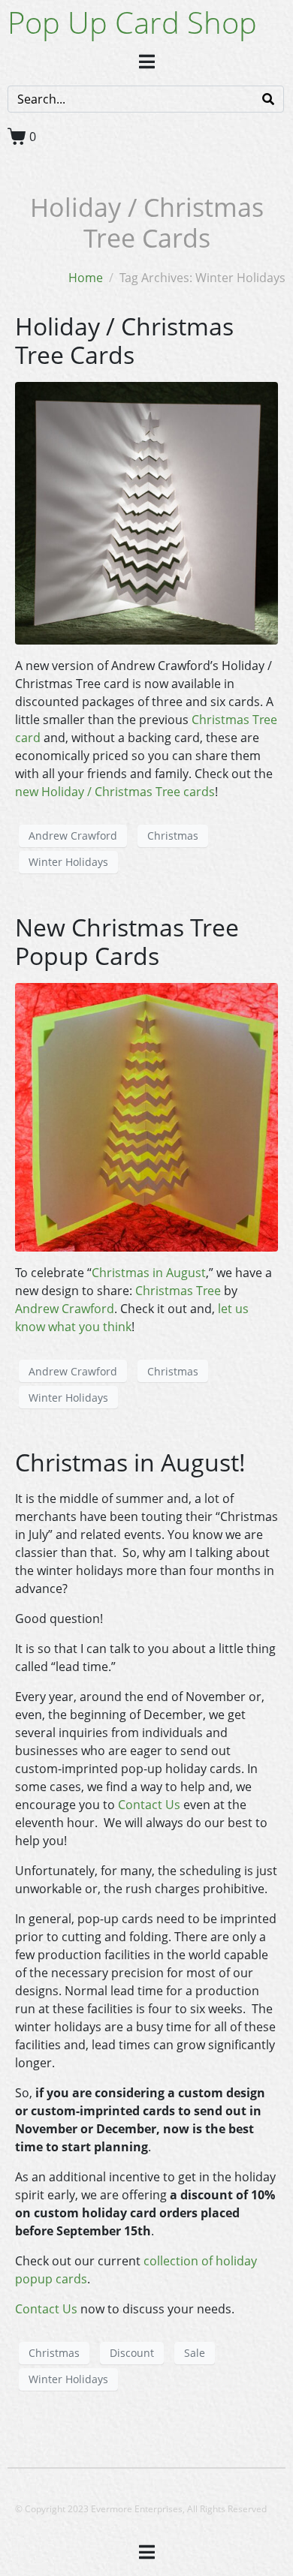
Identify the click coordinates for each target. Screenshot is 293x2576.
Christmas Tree (178, 1291)
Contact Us (149, 1805)
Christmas (173, 836)
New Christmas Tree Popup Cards (127, 941)
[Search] (268, 99)
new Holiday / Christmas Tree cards (115, 792)
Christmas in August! (130, 1462)
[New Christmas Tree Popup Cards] (146, 1116)
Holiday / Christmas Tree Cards (124, 340)
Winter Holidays (68, 862)
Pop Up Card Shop (132, 22)
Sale (195, 2353)
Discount (132, 2353)
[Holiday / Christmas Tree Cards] (146, 512)
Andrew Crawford (73, 836)
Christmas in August (149, 1273)
